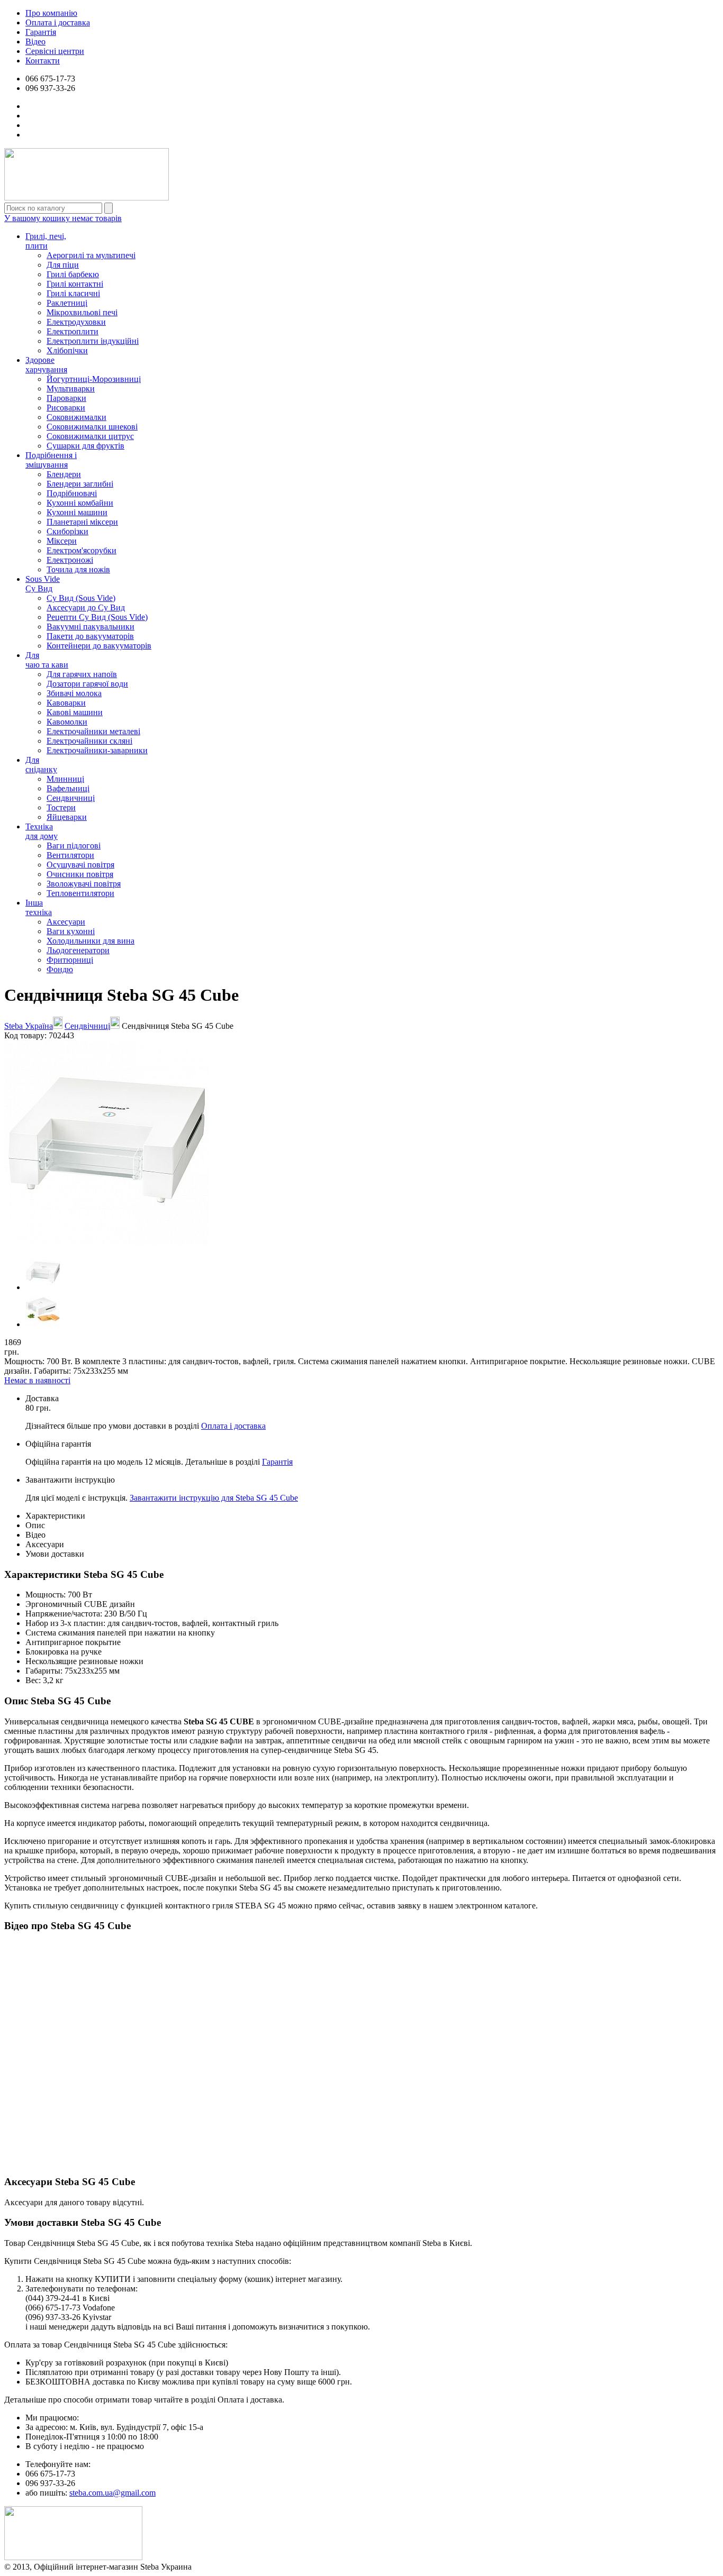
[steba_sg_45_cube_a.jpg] (43, 1287)
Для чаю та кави (47, 660)
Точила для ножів (78, 569)
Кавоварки (66, 703)
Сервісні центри (55, 51)
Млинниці (65, 779)
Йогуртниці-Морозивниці (94, 379)
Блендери (64, 474)
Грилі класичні (73, 293)
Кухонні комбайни (80, 503)
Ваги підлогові (74, 846)
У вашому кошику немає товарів (63, 218)
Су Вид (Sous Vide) (81, 598)
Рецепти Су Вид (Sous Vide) (97, 617)
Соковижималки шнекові (92, 427)
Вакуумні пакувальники (91, 627)
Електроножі (70, 560)
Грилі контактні (75, 284)
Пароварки (66, 398)
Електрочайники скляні (89, 741)
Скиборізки (67, 531)
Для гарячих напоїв (82, 674)
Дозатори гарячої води (87, 684)
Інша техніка (39, 907)
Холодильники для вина (91, 941)
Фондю (60, 969)
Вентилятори (70, 855)
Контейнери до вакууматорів (99, 646)
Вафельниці (68, 788)
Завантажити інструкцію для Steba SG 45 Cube (214, 1498)
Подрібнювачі (72, 493)
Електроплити (73, 331)
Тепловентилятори (80, 893)
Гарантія (41, 32)
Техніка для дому (42, 831)
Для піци (63, 265)
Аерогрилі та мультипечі (91, 255)
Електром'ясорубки (82, 550)
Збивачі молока (74, 693)
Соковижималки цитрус (90, 436)
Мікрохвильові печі (82, 312)
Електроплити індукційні (93, 341)
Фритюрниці (70, 960)
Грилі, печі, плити (46, 241)
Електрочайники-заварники (97, 750)
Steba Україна (29, 1026)
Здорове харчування (46, 365)
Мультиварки (71, 389)
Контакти (43, 61)
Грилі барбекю (73, 274)
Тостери (61, 807)
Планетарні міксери (82, 522)
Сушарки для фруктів (85, 446)
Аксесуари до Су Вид (86, 608)
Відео (35, 42)
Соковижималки (76, 417)
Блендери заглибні (80, 484)
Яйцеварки (67, 817)
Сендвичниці (71, 798)
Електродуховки (76, 322)
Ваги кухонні (71, 931)
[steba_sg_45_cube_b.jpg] (43, 1324)
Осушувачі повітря (80, 865)
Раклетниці (67, 303)
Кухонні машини (77, 512)
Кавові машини (75, 712)
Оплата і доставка (58, 22)
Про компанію (51, 13)
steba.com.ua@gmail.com (112, 2493)
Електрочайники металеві (93, 731)
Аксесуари (66, 922)
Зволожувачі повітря (84, 884)
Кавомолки (67, 722)
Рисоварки (66, 408)
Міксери (62, 541)
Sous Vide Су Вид (43, 584)
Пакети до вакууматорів (90, 636)
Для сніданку (41, 765)
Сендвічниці (87, 1026)
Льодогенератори (78, 950)
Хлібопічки (67, 350)
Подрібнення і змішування (51, 460)
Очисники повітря (80, 874)
